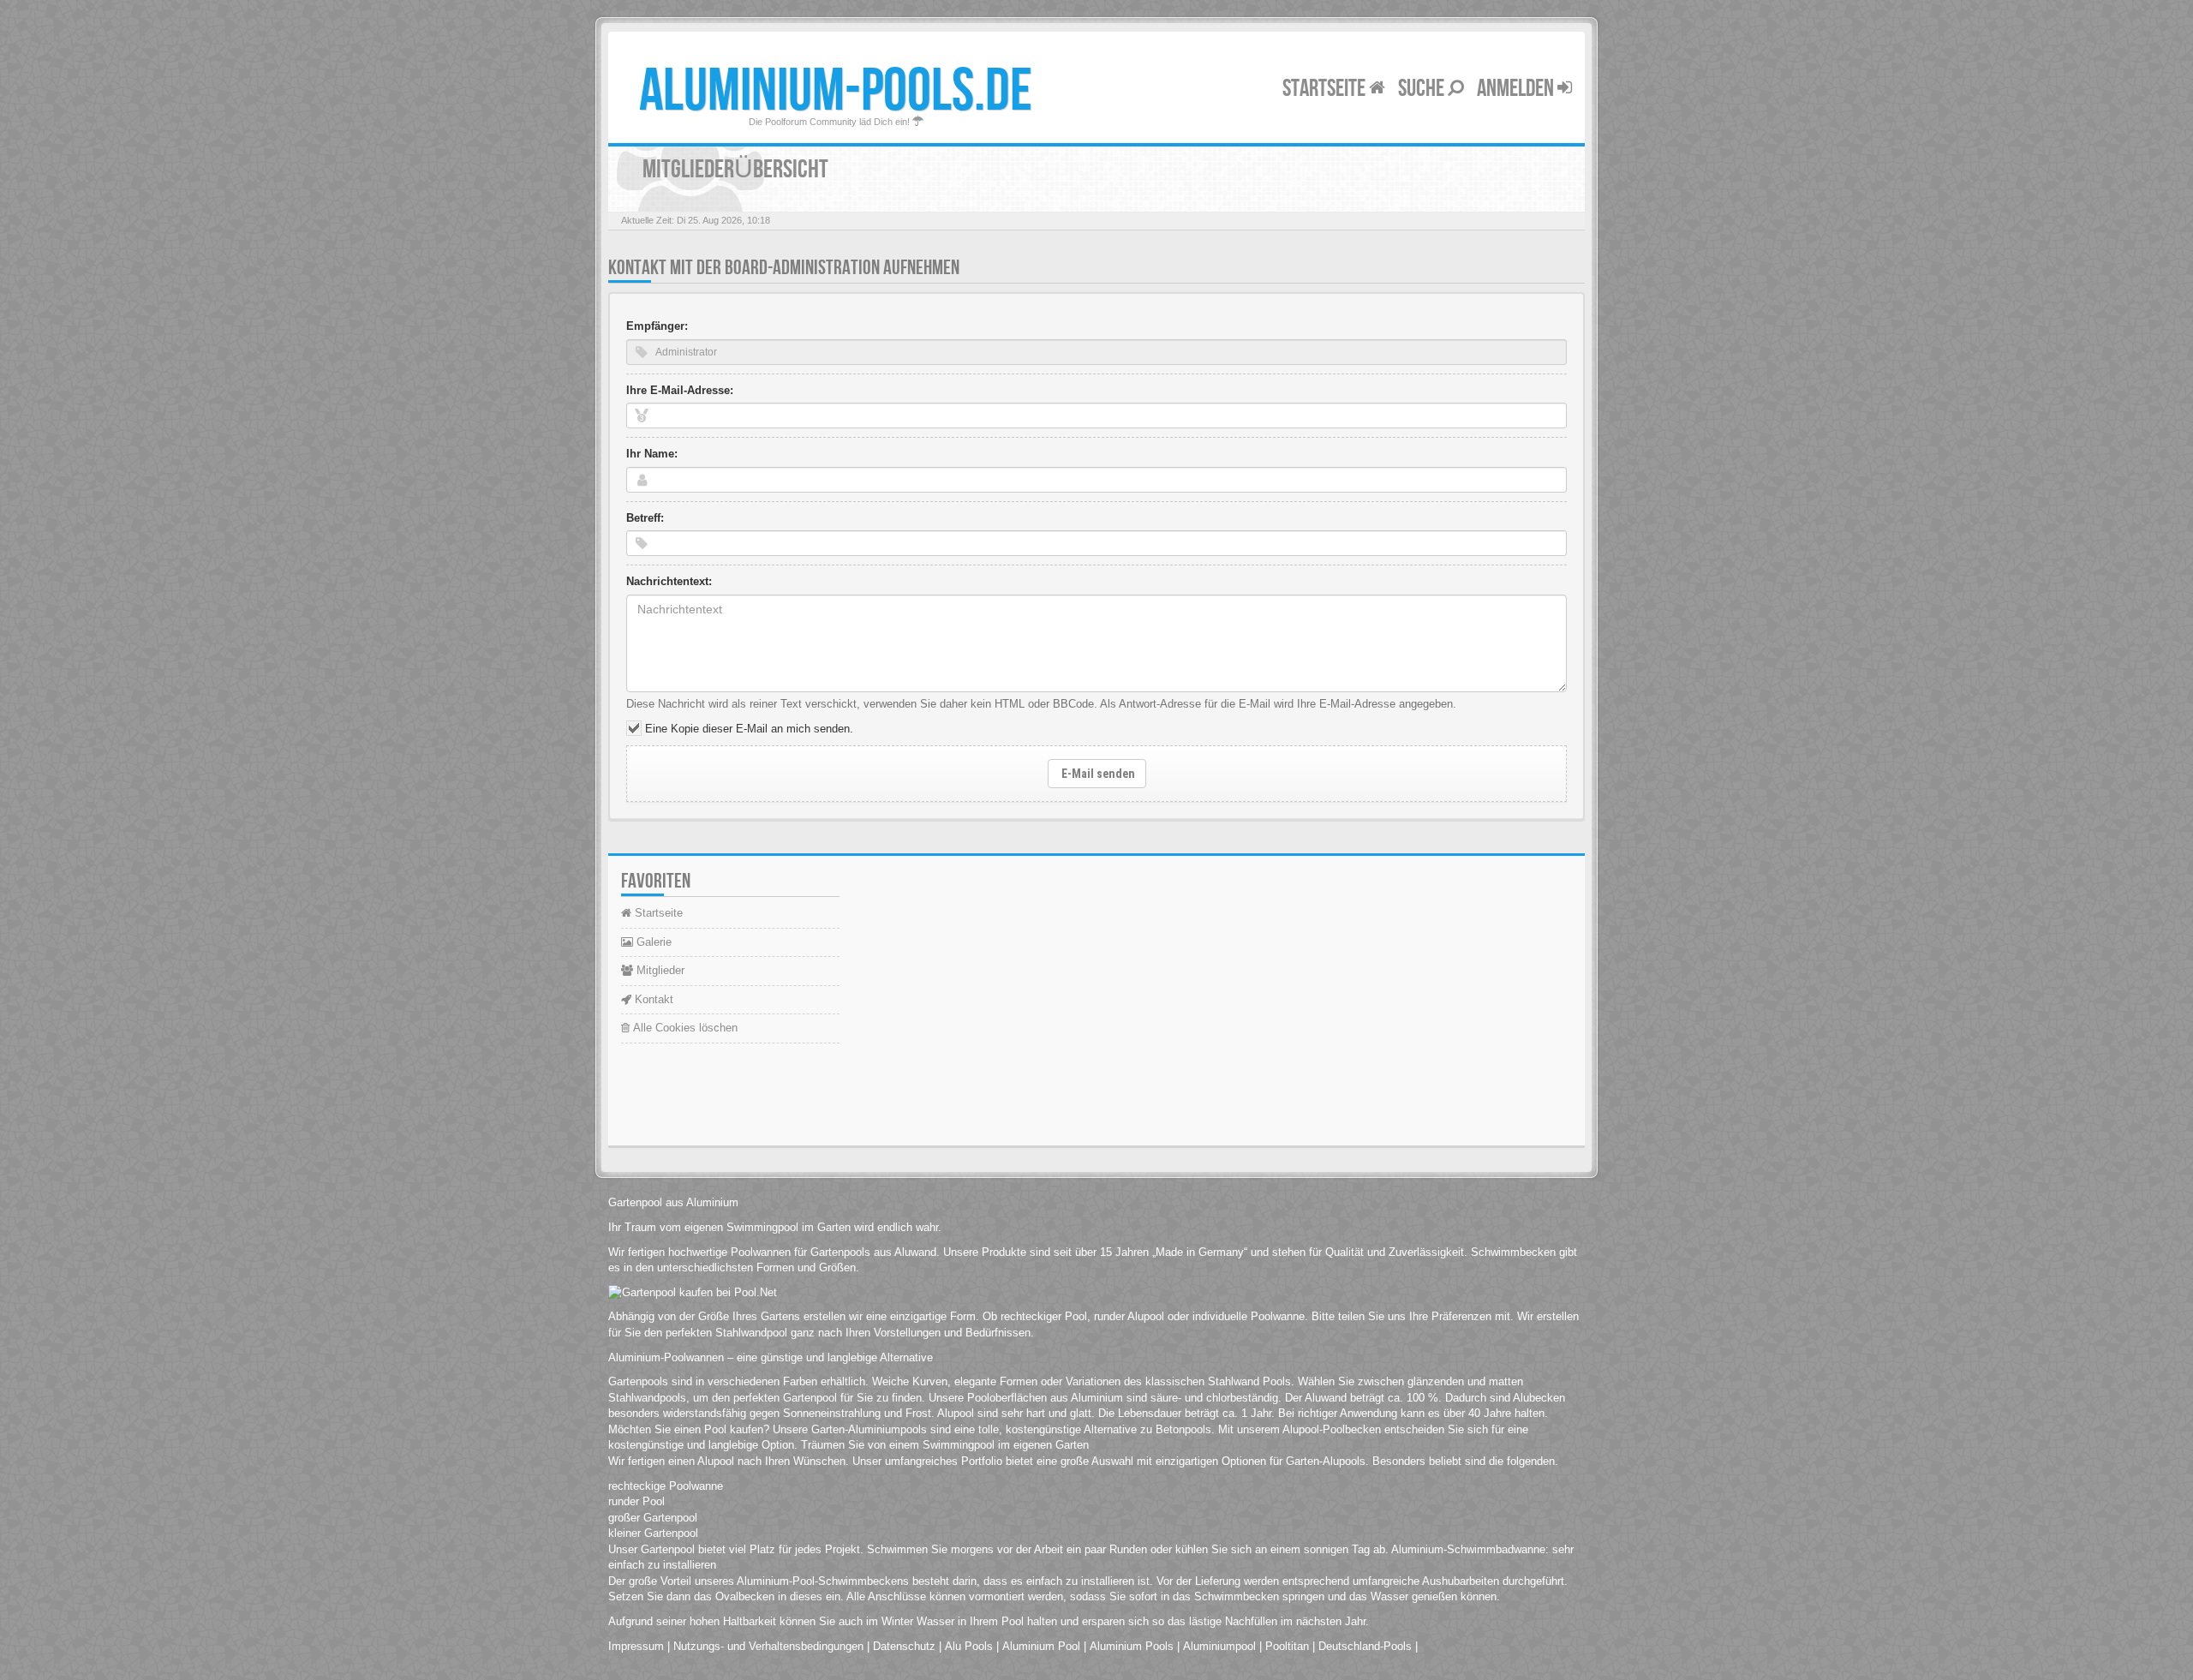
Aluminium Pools (1132, 1646)
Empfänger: (657, 326)
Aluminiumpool (1219, 1646)
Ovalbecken (745, 1596)
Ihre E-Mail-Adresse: (680, 390)
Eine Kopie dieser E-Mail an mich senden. (749, 729)
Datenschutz (904, 1646)
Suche (1423, 89)
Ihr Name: (652, 454)
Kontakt (652, 999)
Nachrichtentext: (669, 581)
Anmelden (1517, 89)
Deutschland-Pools (1365, 1646)
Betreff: (645, 518)
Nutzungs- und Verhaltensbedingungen (768, 1646)
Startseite (1326, 89)
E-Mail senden (1097, 774)
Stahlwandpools (647, 1398)
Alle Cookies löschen (684, 1028)
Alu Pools (969, 1646)
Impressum (636, 1646)
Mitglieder (659, 970)
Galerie (652, 942)
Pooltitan (1287, 1646)
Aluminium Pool (1041, 1646)
